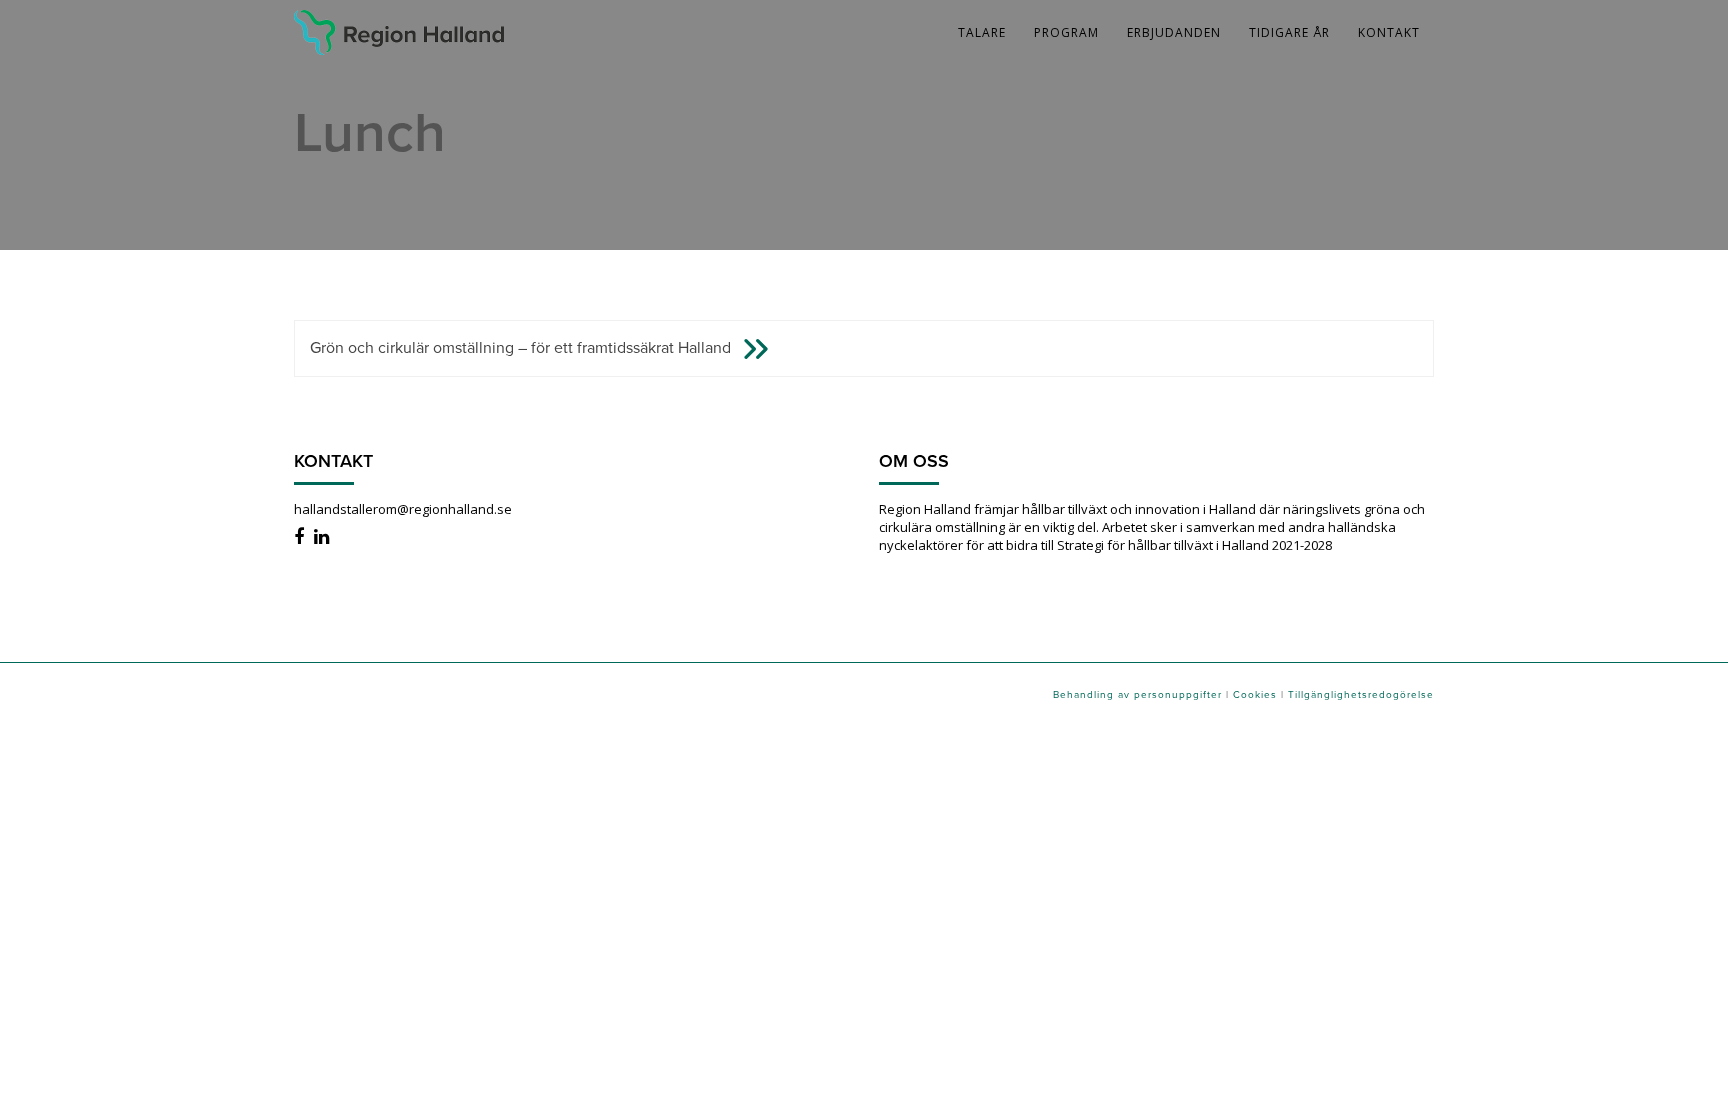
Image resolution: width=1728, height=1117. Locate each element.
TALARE (982, 32)
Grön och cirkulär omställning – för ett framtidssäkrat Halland (520, 347)
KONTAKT (1389, 32)
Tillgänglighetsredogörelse (1361, 694)
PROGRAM (1066, 32)
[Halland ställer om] (399, 25)
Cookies (1255, 694)
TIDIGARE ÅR (1289, 32)
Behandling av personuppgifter (1137, 694)
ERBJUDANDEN (1174, 32)
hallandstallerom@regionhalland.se (403, 509)
